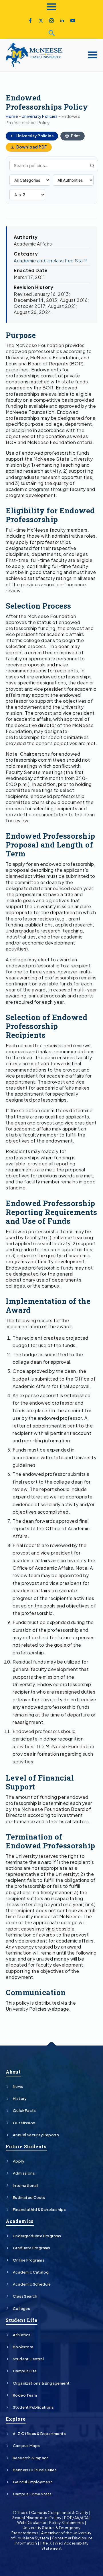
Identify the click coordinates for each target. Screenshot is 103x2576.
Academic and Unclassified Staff (50, 261)
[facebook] (30, 21)
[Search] (92, 166)
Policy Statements (67, 2522)
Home (12, 116)
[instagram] (51, 21)
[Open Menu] (51, 7)
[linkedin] (62, 21)
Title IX (46, 2543)
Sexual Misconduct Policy (37, 2518)
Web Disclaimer (32, 2522)
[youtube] (73, 21)
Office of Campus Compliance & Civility (51, 2512)
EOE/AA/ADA (76, 2518)
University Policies (40, 116)
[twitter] (41, 21)
